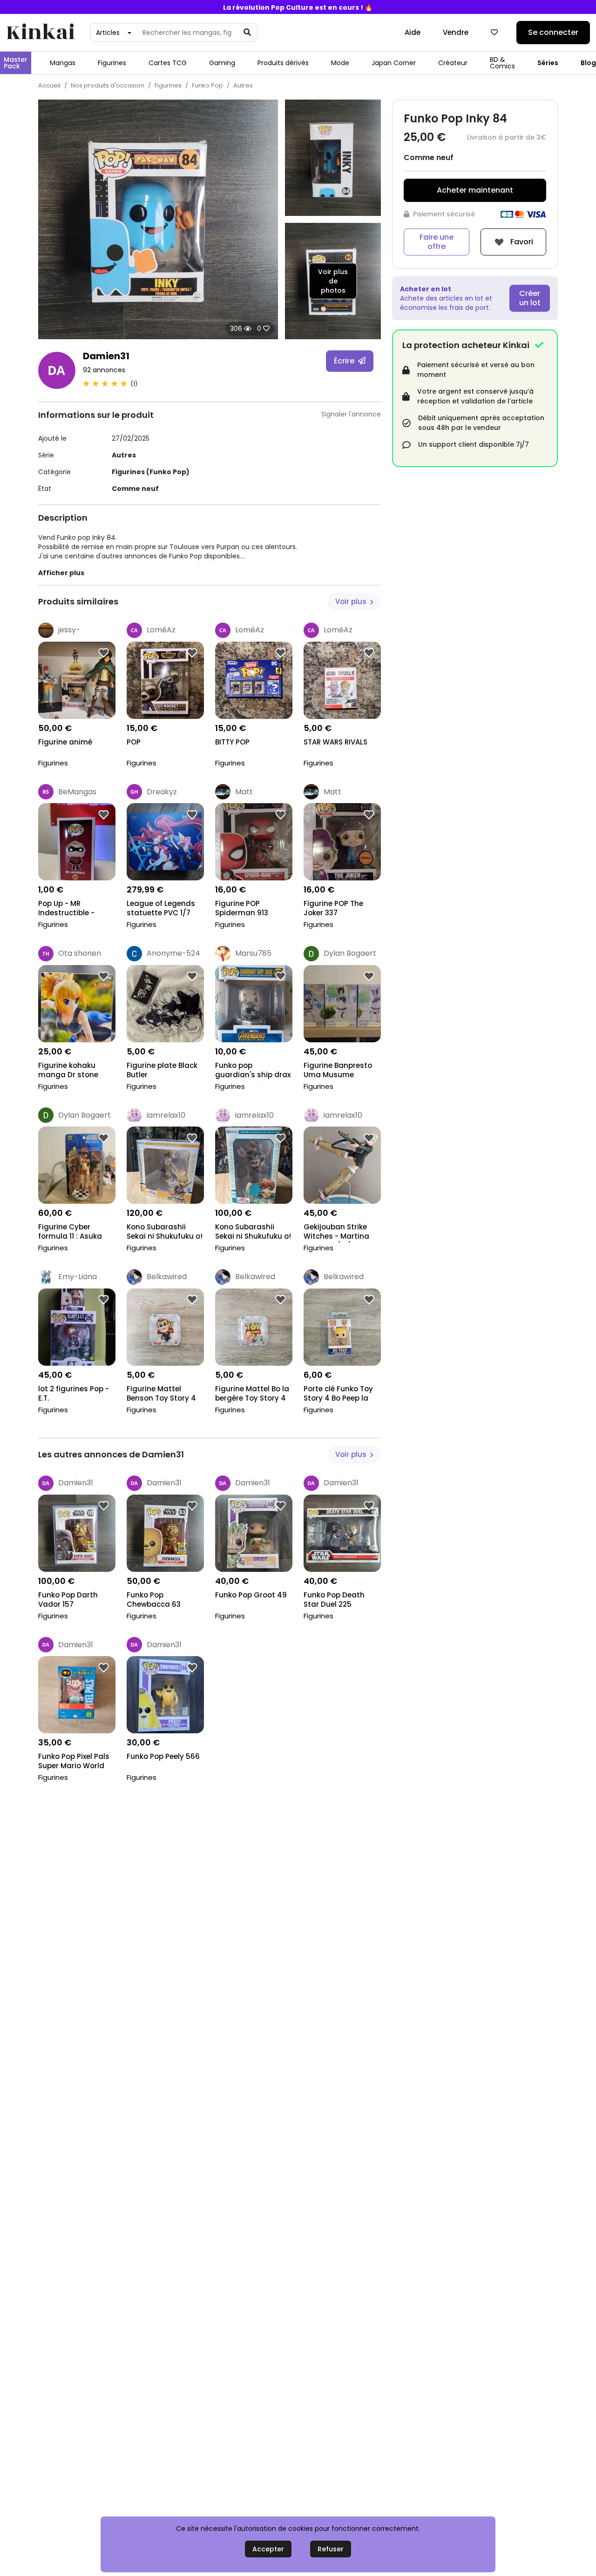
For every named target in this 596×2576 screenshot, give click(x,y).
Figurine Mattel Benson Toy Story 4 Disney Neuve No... (161, 1394)
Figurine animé (65, 742)
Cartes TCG (168, 63)
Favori (521, 241)
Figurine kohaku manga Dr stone (68, 1070)
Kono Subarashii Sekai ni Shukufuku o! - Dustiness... (165, 1232)
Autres (243, 85)
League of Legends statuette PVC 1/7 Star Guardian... (161, 909)
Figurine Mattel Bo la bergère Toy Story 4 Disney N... (252, 1394)
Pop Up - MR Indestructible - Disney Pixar (66, 909)
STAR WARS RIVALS (335, 742)
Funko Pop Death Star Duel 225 (334, 1600)
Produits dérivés (283, 63)
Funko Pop (207, 85)
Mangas (63, 63)
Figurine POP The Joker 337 (333, 908)
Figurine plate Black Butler (162, 1070)
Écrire (345, 361)
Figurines (112, 63)
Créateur (453, 63)
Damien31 (106, 356)
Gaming (222, 63)
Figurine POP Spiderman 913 (242, 908)
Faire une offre (437, 242)
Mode (340, 63)
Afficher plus (61, 573)
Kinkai (41, 33)
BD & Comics (502, 63)
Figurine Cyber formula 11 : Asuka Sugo (70, 1232)
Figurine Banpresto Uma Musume (338, 1070)
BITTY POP (232, 742)
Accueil (49, 85)
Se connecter (553, 32)
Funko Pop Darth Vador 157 (68, 1600)
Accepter (268, 2549)
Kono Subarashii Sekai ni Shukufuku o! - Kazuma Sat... (253, 1232)
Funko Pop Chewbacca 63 (154, 1600)
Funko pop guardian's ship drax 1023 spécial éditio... (253, 1071)
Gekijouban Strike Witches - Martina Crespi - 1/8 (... (336, 1232)
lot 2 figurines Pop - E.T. (74, 1394)
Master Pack (16, 63)
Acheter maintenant (475, 190)
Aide (413, 32)
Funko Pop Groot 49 (251, 1595)
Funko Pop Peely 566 (163, 1757)
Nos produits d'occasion (108, 85)
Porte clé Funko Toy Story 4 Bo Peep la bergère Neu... (338, 1394)
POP (134, 742)
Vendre (456, 32)
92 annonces (104, 370)
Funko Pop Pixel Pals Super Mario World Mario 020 (74, 1762)
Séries (548, 63)
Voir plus (352, 601)
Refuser (331, 2549)
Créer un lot (530, 298)
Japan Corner (394, 63)
